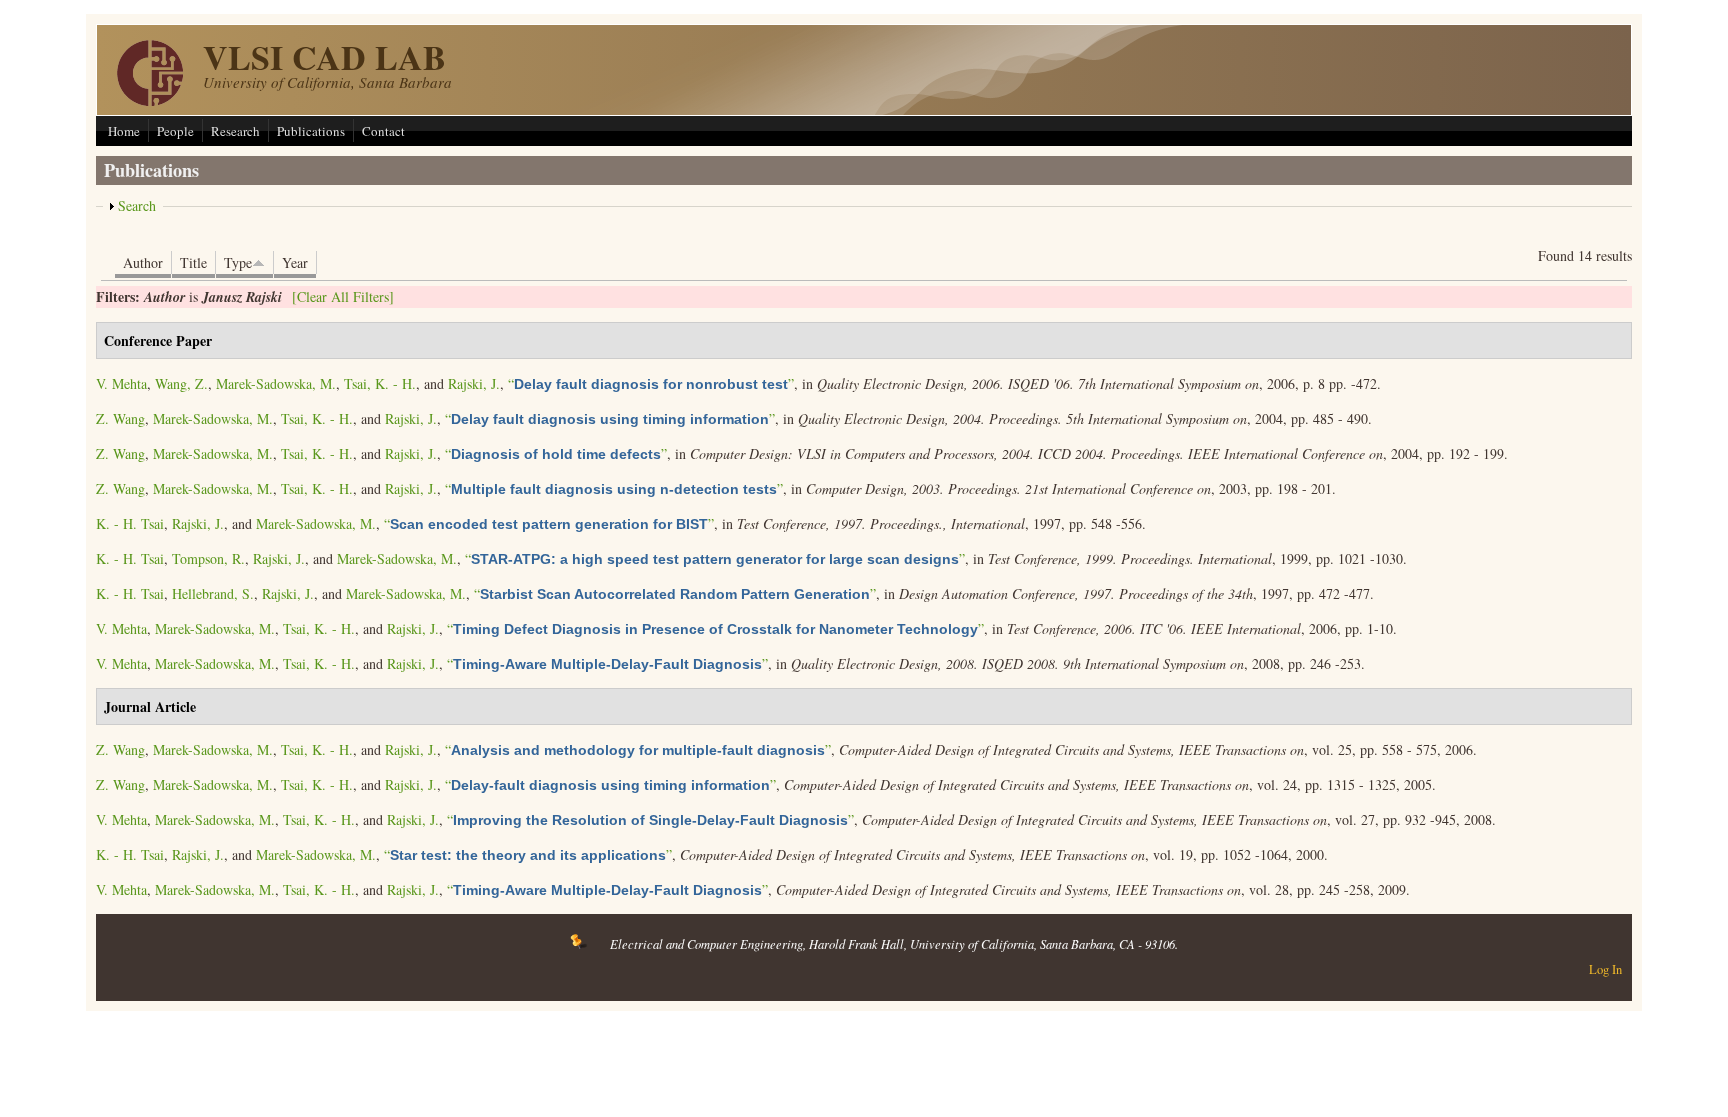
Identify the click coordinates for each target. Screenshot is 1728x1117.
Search (137, 205)
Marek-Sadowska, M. (276, 383)
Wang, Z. (181, 383)
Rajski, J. (474, 383)
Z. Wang (120, 418)
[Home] (150, 100)
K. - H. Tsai (130, 523)
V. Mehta (121, 383)
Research (235, 131)
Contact (383, 131)
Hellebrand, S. (213, 593)
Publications (311, 131)
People (175, 131)
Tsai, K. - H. (380, 383)
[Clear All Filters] (343, 296)
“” (651, 383)
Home (124, 131)
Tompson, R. (208, 558)
